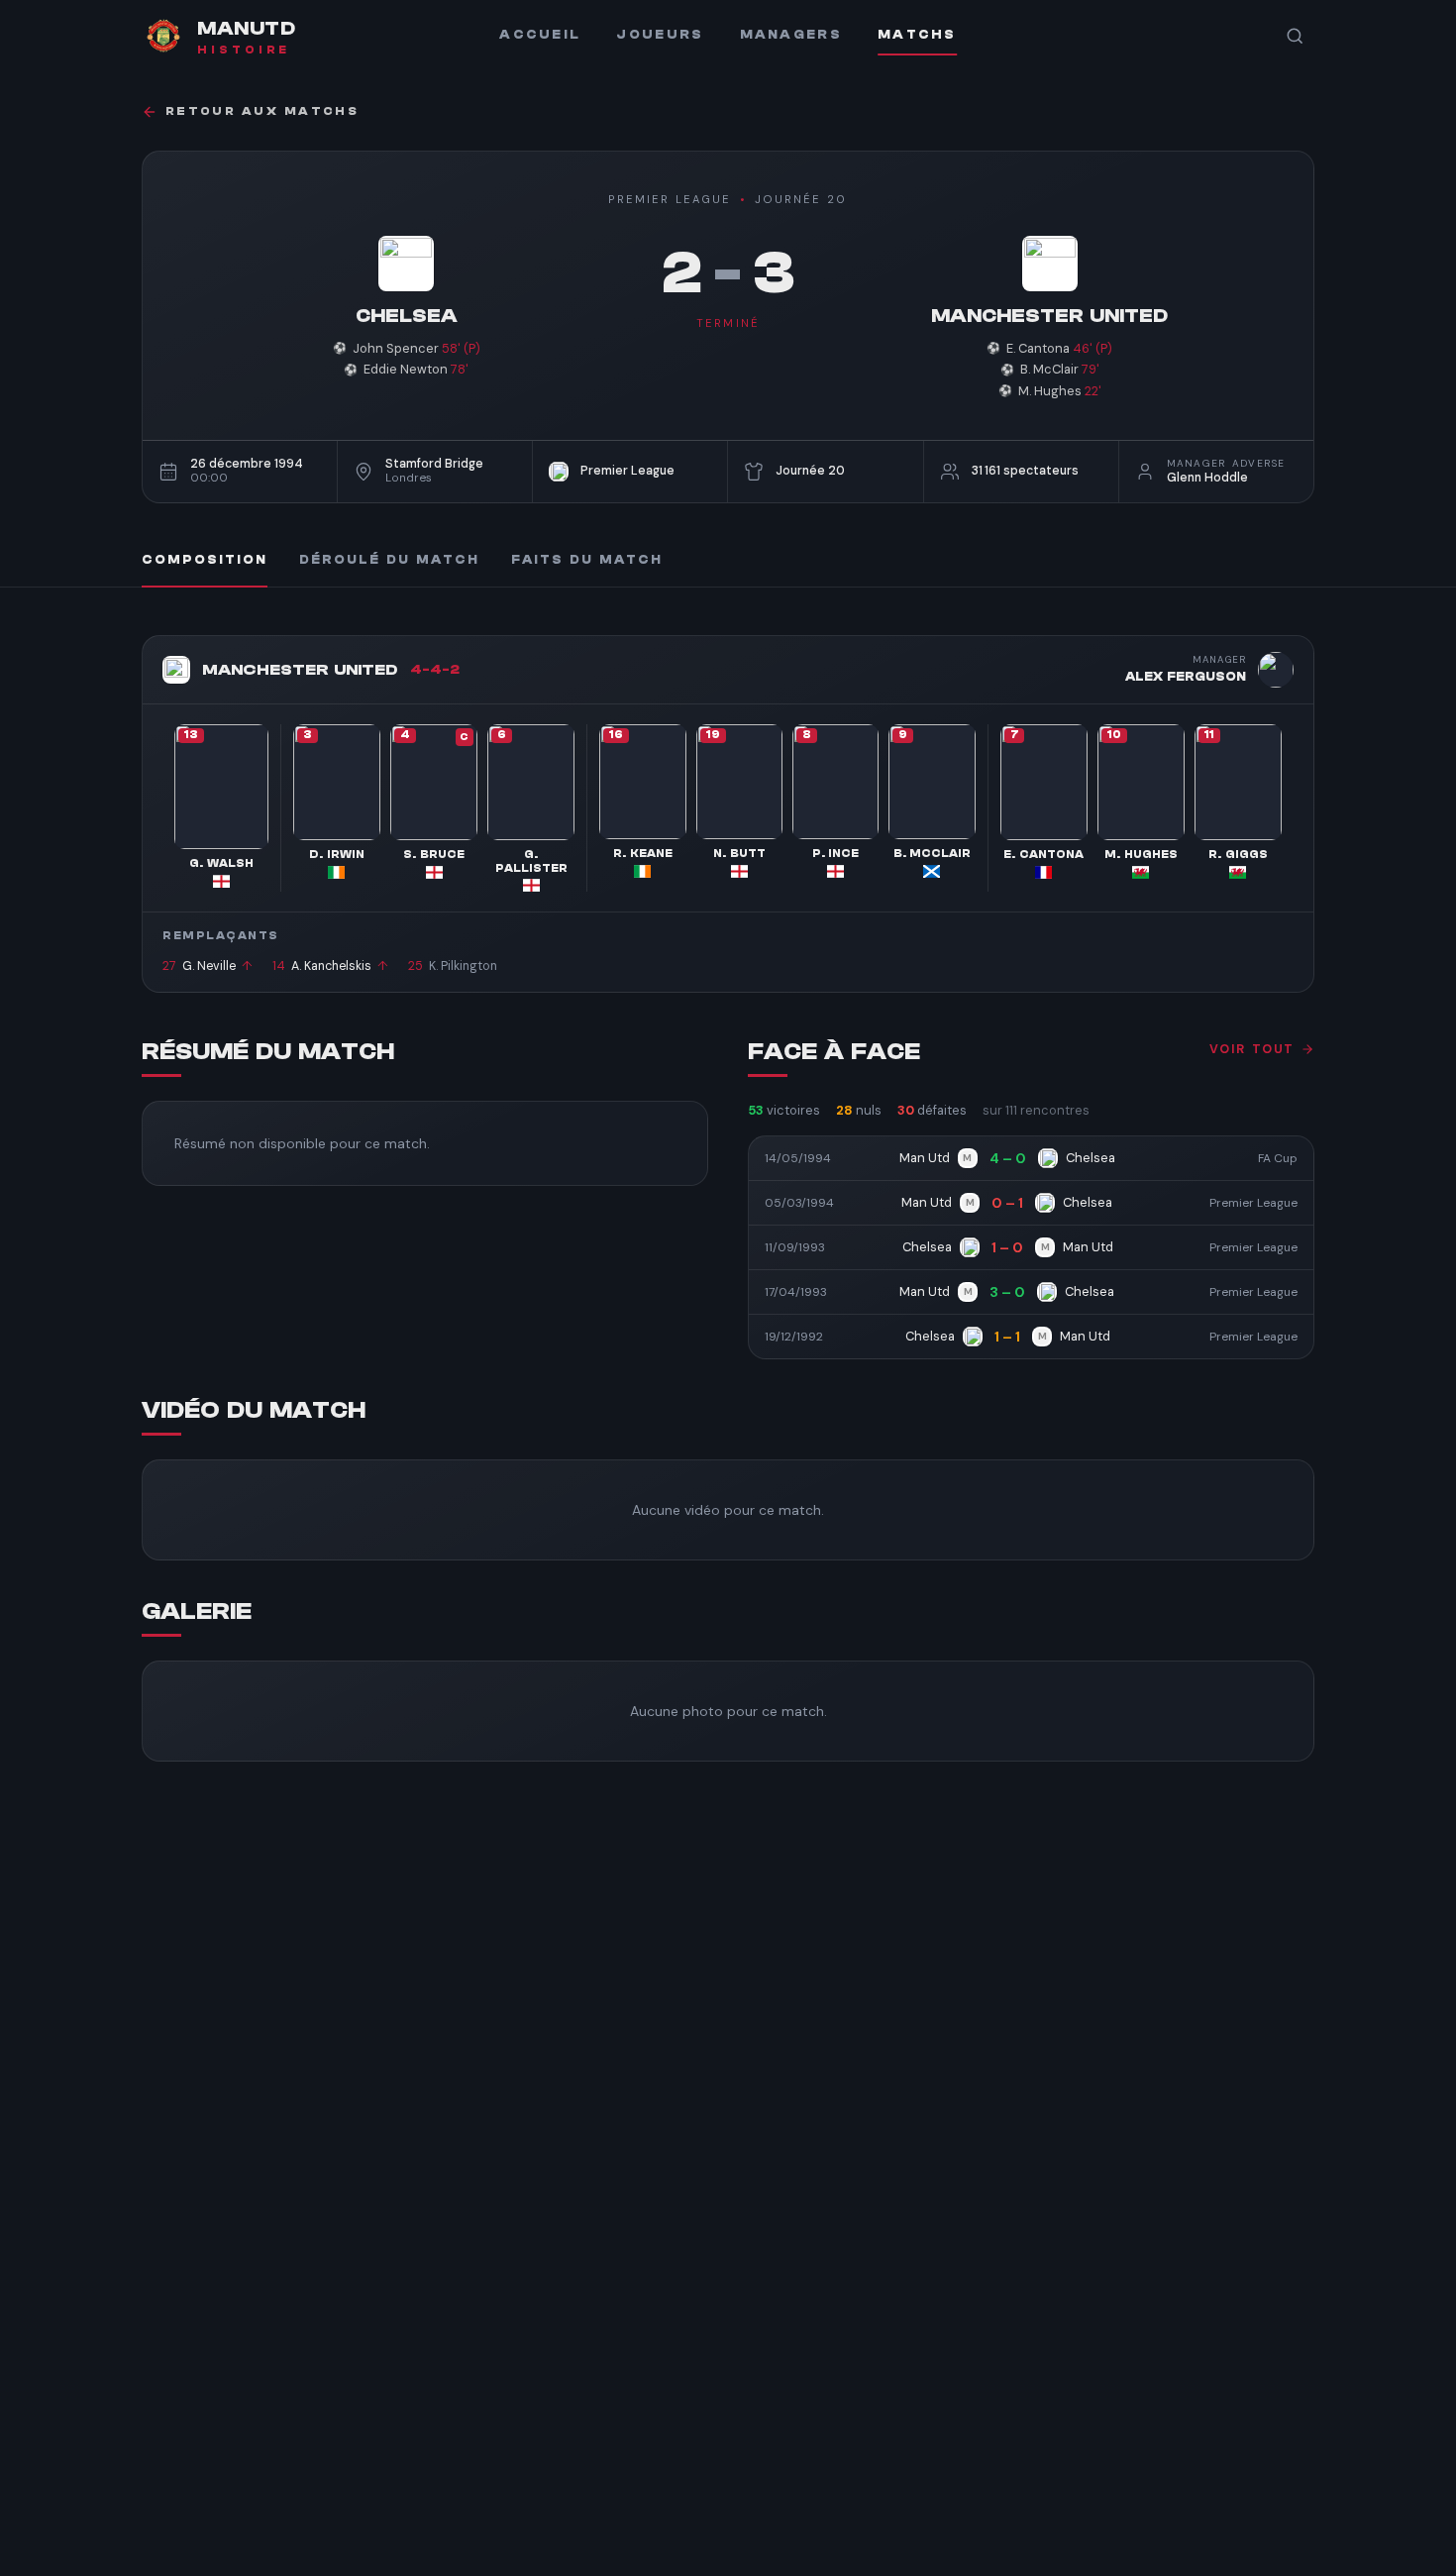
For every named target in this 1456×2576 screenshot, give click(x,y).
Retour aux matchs (262, 111)
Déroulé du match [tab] (389, 560)
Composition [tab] (205, 560)
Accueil (540, 35)
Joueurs (660, 35)
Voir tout (1252, 1049)
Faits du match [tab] (587, 560)
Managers (791, 35)
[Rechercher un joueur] (1295, 36)
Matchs (917, 35)
